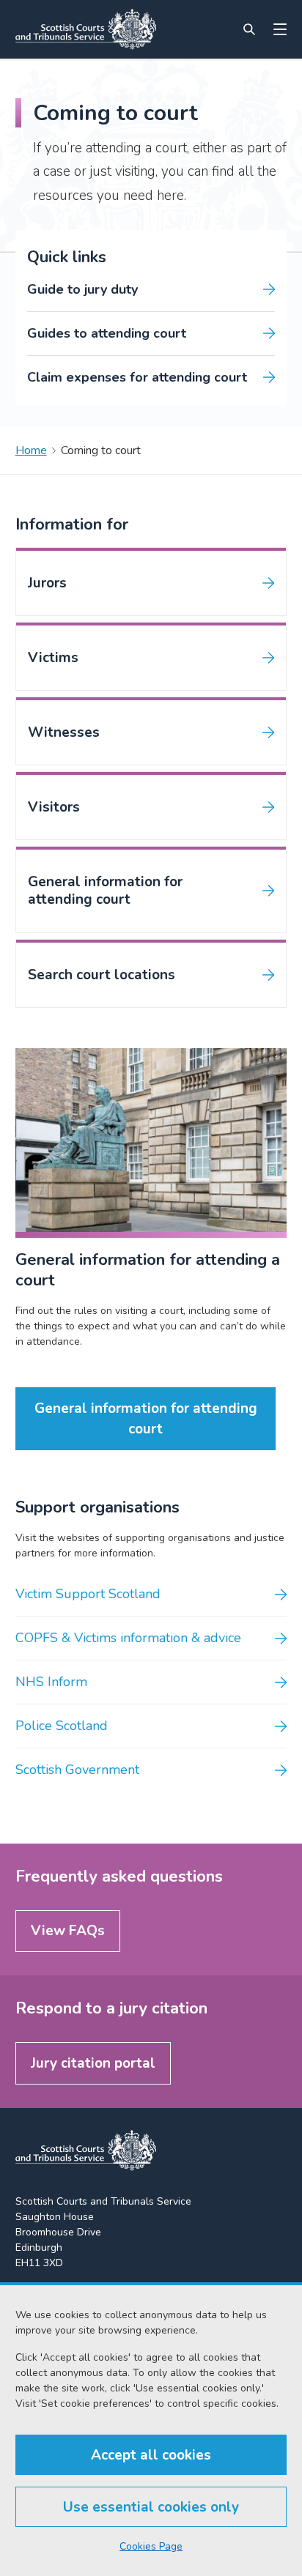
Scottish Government (77, 1770)
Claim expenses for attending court (137, 377)
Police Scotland (62, 1726)
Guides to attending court (107, 333)
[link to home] (86, 2150)
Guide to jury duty (82, 289)
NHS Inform (51, 1682)
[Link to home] (86, 29)
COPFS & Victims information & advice (128, 1638)
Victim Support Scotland (88, 1594)
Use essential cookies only (151, 2507)
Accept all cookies (151, 2455)
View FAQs (68, 1931)
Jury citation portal (93, 2063)
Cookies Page (151, 2546)
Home (31, 450)
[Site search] (249, 29)
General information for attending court (146, 1419)
